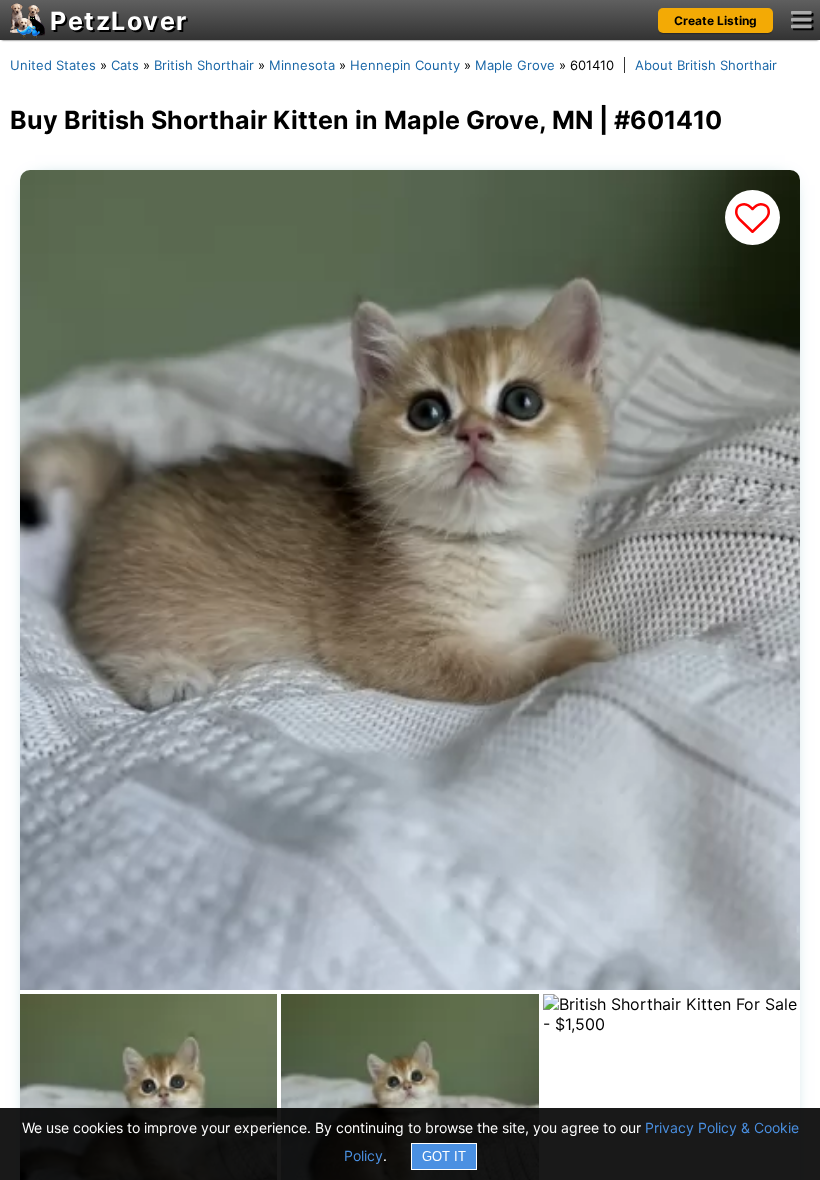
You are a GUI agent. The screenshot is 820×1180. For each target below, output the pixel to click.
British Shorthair (204, 65)
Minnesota (302, 65)
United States (53, 65)
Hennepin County (405, 65)
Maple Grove (515, 65)
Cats (125, 65)
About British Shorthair (706, 65)
